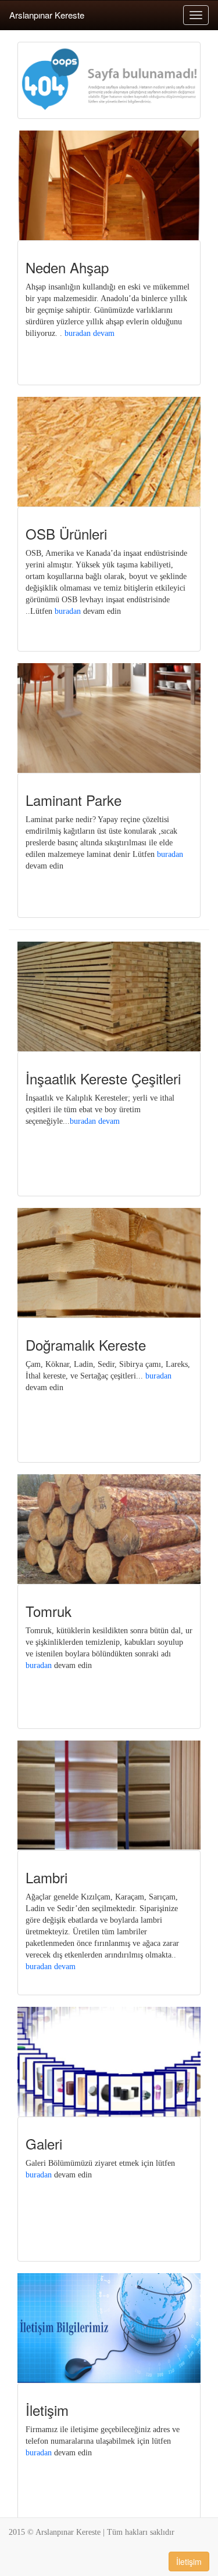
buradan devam (90, 333)
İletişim (189, 2561)
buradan (68, 611)
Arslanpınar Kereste (47, 15)
